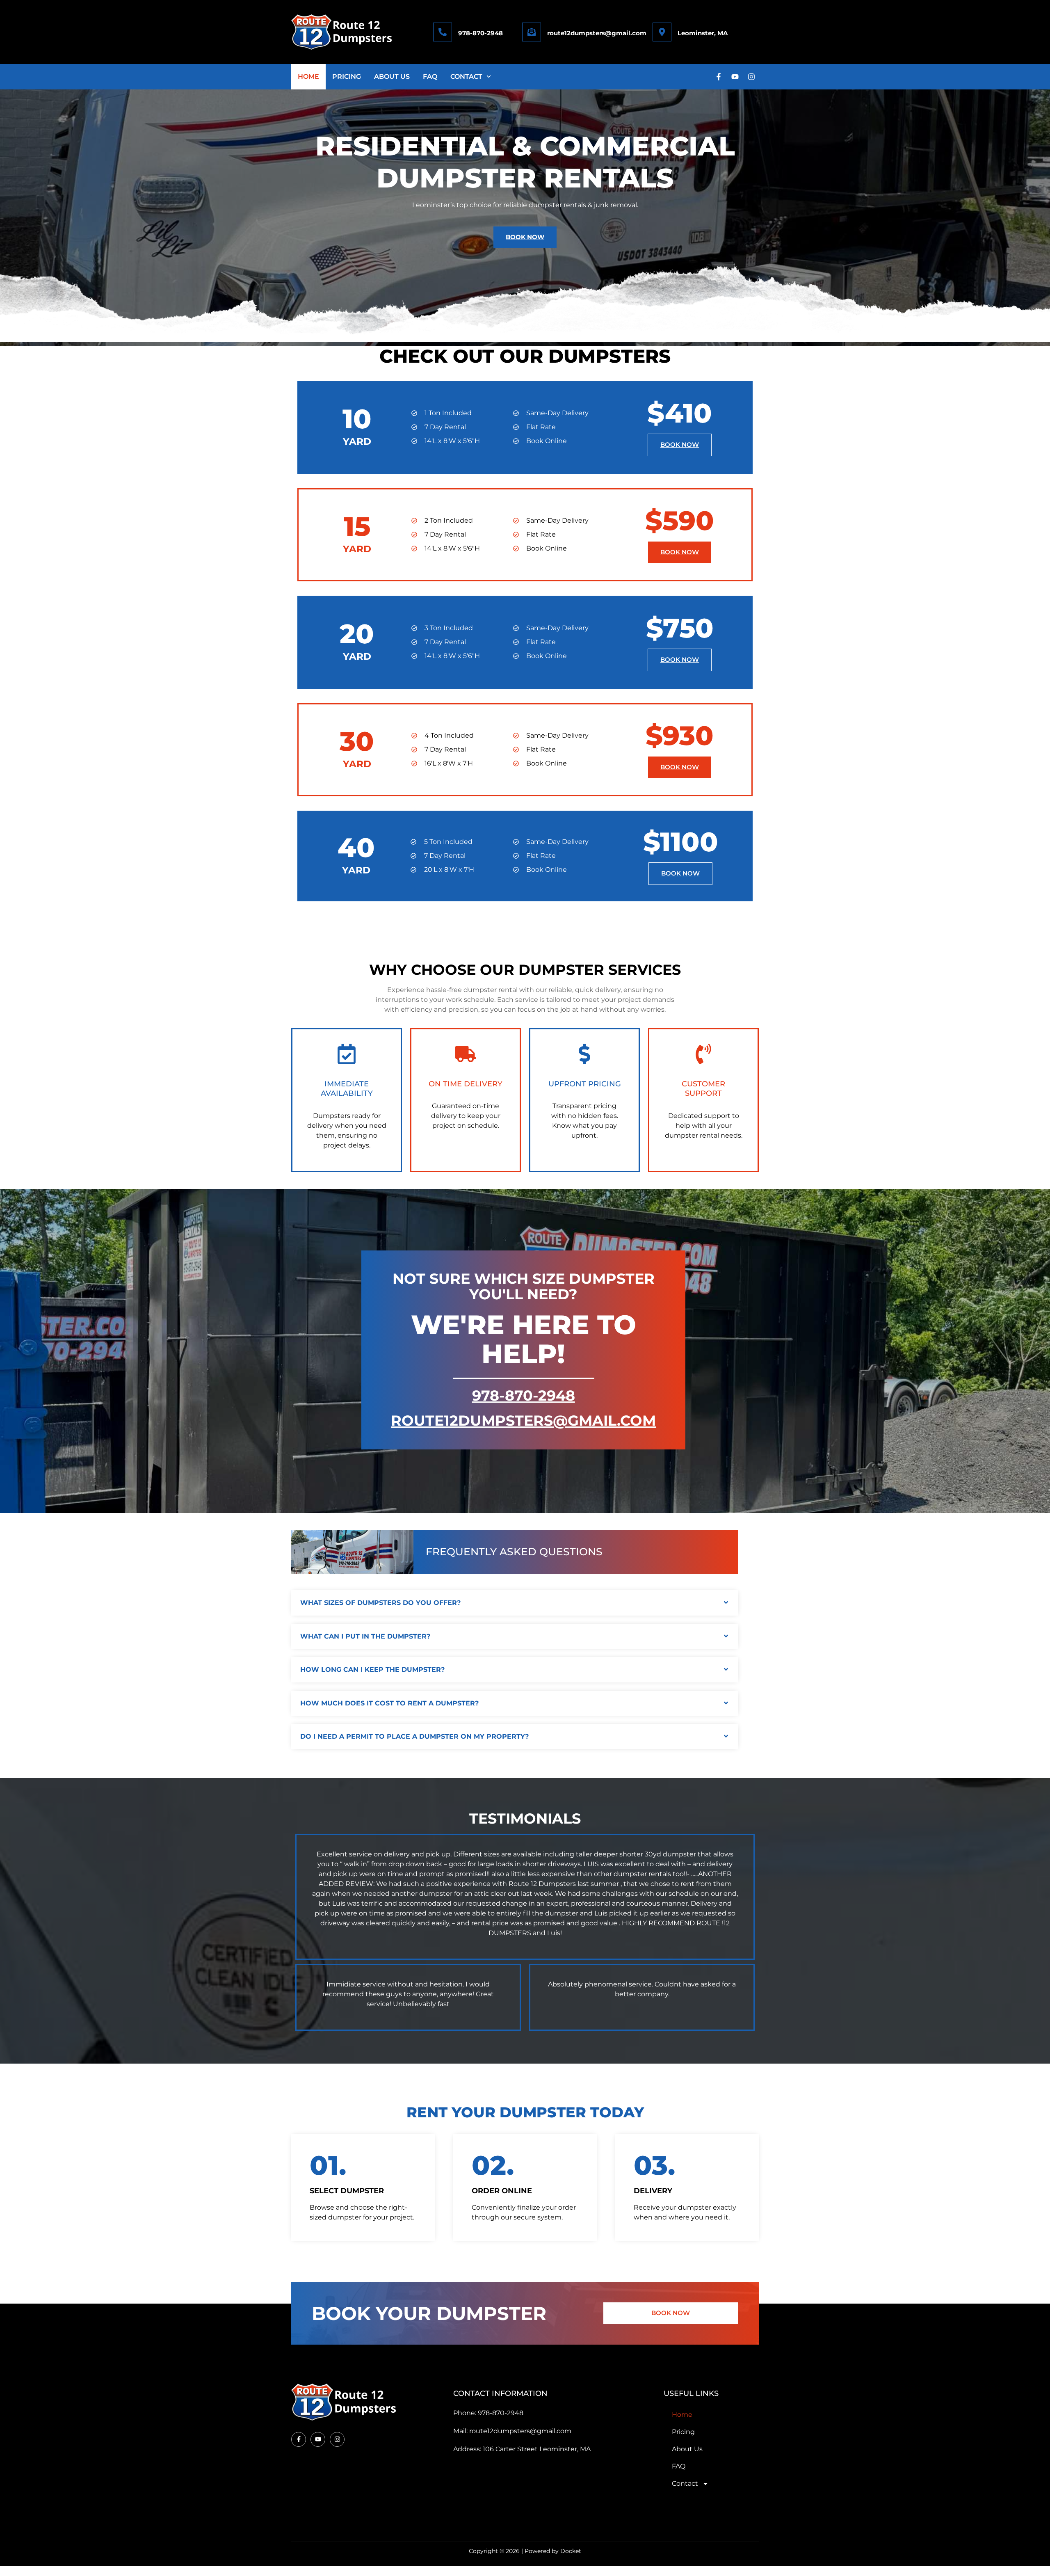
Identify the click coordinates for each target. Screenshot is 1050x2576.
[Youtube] (735, 77)
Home (308, 77)
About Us (392, 77)
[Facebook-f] (719, 77)
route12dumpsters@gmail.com (597, 33)
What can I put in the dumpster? (365, 1636)
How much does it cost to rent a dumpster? (389, 1703)
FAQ (430, 77)
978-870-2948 (480, 33)
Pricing (347, 77)
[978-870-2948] (443, 32)
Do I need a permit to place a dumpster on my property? (414, 1736)
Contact (466, 77)
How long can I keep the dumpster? (372, 1670)
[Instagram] (751, 77)
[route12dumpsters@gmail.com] (532, 32)
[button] (515, 1603)
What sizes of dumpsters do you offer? (380, 1603)
